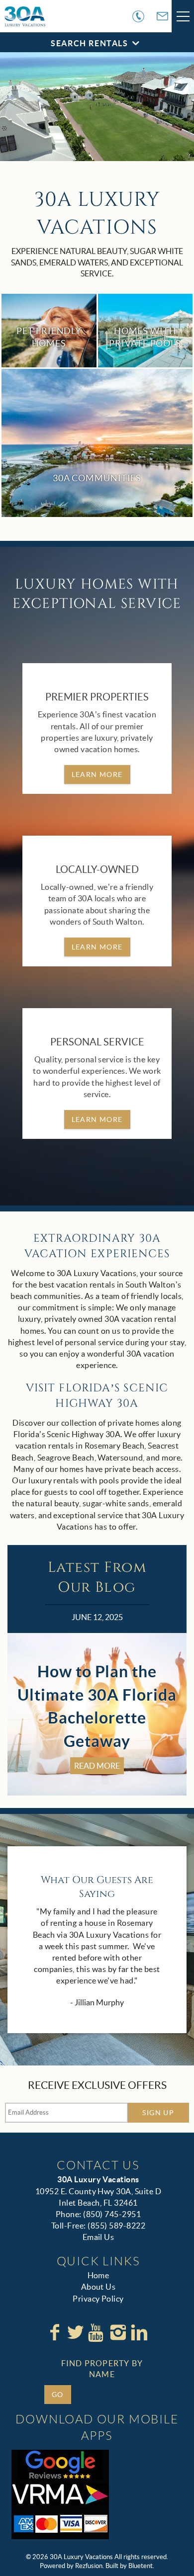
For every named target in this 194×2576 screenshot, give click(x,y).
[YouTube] (97, 2332)
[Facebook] (55, 2332)
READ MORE (97, 1766)
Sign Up (158, 2113)
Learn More (97, 774)
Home (98, 2275)
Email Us (98, 2237)
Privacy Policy (98, 2299)
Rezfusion (89, 2566)
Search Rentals (89, 43)
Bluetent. (141, 2566)
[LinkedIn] (139, 2332)
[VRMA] (60, 2494)
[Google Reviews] (60, 2465)
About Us (98, 2287)
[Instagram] (118, 2332)
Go (58, 2395)
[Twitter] (76, 2332)
